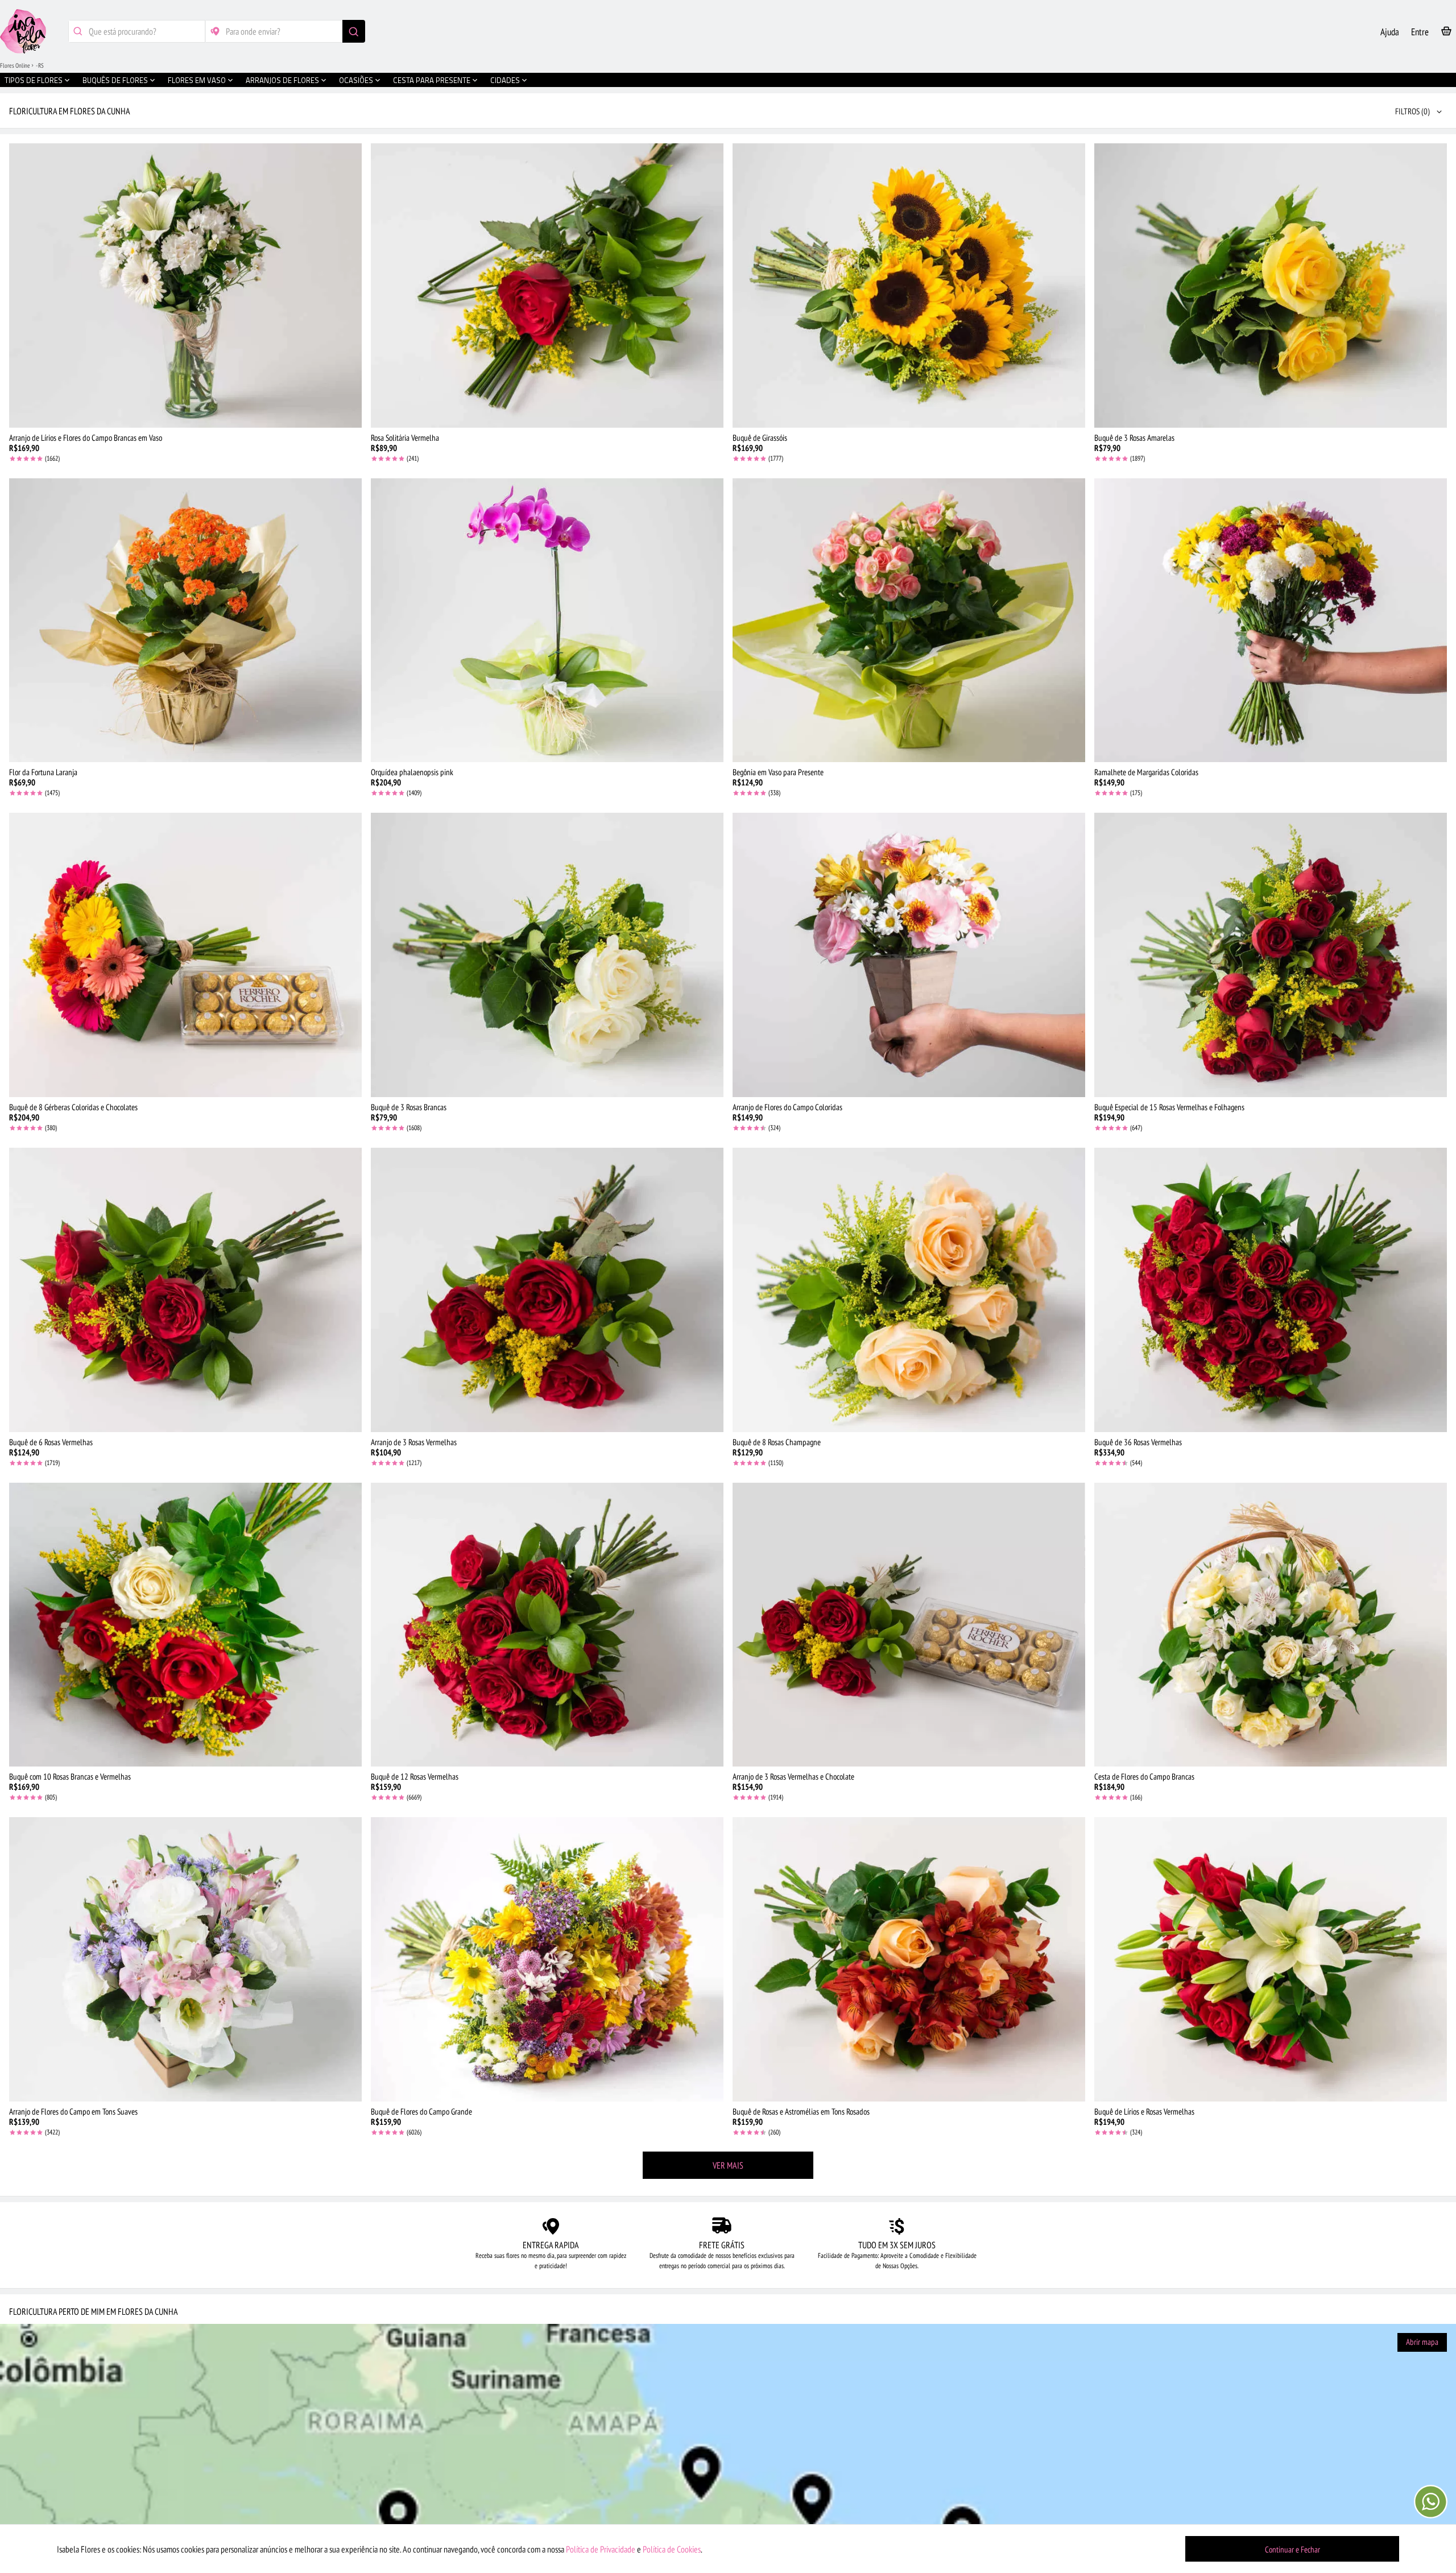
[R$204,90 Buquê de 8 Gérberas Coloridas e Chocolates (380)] (185, 955)
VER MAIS (728, 2165)
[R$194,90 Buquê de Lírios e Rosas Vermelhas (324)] (1271, 1959)
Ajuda (1390, 32)
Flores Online (15, 65)
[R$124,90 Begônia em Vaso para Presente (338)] (909, 621)
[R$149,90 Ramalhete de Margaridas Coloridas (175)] (1271, 621)
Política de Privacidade (601, 2549)
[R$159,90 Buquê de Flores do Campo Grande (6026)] (547, 1959)
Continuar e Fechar (1292, 2549)
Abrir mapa (1422, 2342)
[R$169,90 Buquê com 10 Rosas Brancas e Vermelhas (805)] (185, 1625)
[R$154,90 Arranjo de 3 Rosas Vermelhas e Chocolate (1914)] (909, 1625)
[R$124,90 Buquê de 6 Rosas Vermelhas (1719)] (185, 1290)
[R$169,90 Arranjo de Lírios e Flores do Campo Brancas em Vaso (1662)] (185, 286)
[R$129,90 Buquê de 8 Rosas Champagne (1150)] (909, 1290)
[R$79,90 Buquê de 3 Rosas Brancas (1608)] (547, 955)
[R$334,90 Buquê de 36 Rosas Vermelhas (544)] (1271, 1290)
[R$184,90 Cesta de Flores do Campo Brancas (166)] (1271, 1625)
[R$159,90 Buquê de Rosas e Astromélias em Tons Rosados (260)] (909, 1959)
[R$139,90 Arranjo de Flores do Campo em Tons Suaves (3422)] (185, 1959)
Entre (1420, 32)
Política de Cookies (672, 2549)
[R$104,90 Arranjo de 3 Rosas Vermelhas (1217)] (547, 1290)
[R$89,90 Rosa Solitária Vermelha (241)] (547, 286)
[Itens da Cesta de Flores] (1446, 33)
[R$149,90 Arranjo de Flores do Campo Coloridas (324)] (909, 955)
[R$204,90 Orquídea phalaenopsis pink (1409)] (547, 621)
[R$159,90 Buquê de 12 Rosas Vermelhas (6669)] (547, 1625)
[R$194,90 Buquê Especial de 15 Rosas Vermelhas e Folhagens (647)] (1271, 955)
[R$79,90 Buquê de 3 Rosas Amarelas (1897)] (1271, 286)
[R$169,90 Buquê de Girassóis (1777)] (909, 286)
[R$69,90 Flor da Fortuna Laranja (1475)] (185, 621)
